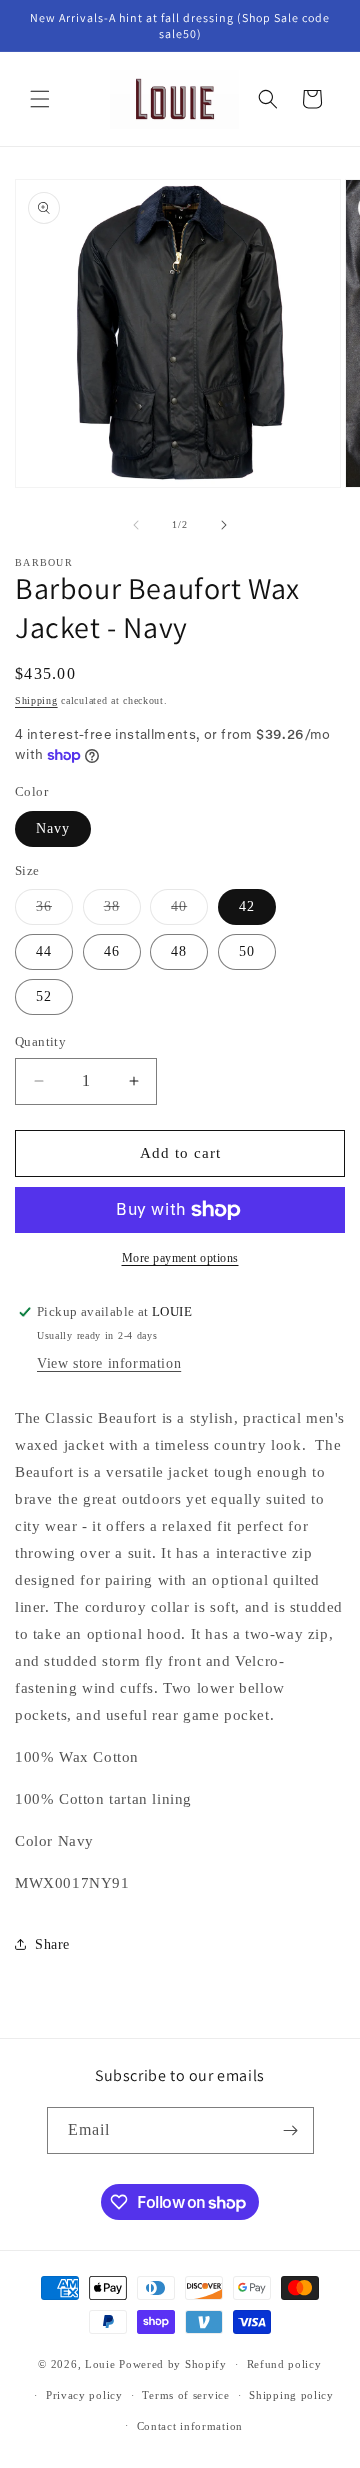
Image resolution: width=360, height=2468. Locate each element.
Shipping (36, 700)
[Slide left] (136, 525)
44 (44, 951)
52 (44, 996)
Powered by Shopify (173, 2364)
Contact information (190, 2426)
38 (122, 911)
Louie (100, 2364)
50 (247, 951)
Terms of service (185, 2395)
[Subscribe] (291, 2130)
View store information (109, 1363)
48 (179, 951)
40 (189, 911)
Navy (53, 828)
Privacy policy (84, 2395)
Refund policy (284, 2364)
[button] (40, 99)
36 (54, 911)
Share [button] (52, 1944)
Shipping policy (291, 2395)
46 (112, 951)
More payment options (180, 1258)
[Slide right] (224, 525)
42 (247, 906)
